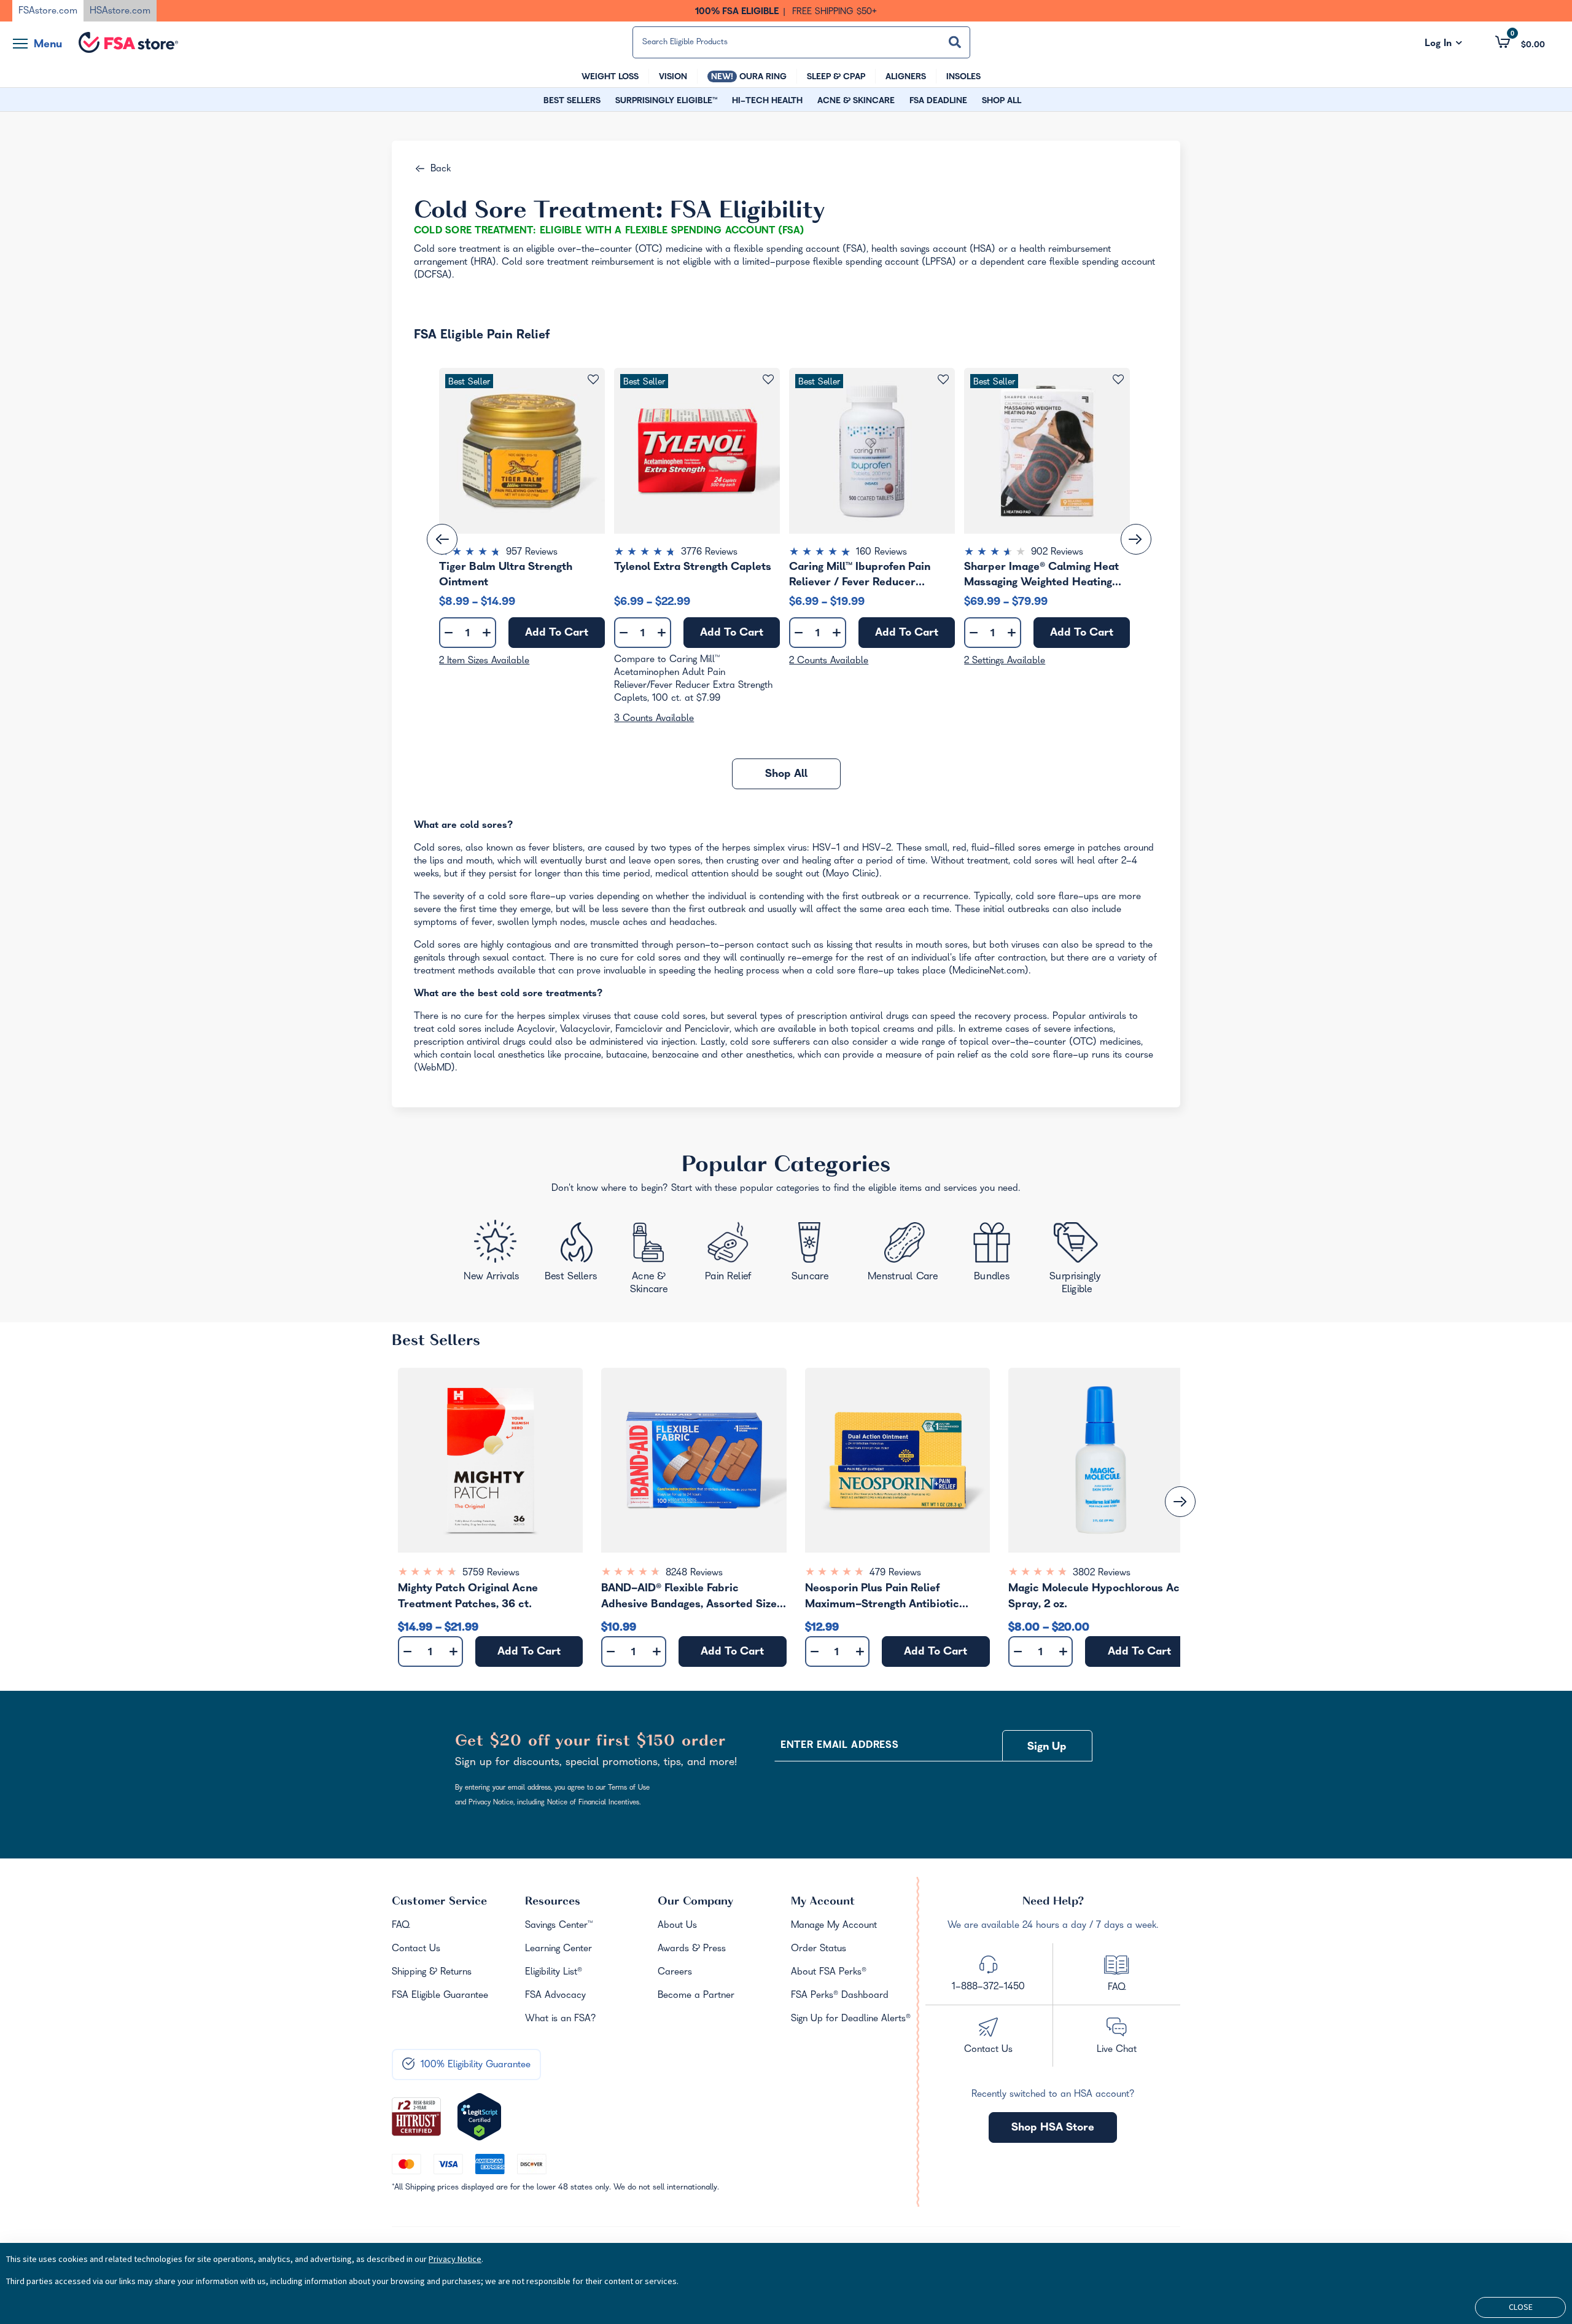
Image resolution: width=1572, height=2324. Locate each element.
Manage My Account (834, 1926)
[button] (1520, 42)
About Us (677, 1926)
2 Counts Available (829, 661)
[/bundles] (995, 1253)
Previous (442, 539)
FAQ (401, 1926)
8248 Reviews (694, 1573)
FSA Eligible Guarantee (440, 1996)
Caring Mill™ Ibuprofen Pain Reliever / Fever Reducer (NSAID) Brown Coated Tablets (869, 575)
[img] (522, 553)
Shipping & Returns (432, 1973)
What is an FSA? (561, 2019)
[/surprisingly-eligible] (1078, 1257)
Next (1136, 539)
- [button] (449, 634)
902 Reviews (1057, 553)
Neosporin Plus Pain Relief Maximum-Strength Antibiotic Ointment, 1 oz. (882, 1598)
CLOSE (1521, 2307)
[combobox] (801, 42)
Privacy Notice (455, 2259)
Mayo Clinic (851, 875)
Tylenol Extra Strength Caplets (693, 568)
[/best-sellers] (573, 1256)
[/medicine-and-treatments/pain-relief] (736, 1254)
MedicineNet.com (989, 972)
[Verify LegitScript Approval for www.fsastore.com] (479, 2117)
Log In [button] (1443, 44)
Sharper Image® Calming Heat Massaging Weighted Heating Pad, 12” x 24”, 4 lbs (1041, 575)
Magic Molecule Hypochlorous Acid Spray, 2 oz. (1099, 1597)
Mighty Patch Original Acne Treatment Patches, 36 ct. (468, 1597)
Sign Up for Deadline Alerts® (851, 2019)
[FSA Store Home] (128, 42)
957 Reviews (532, 553)
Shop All (786, 775)
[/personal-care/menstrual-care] (904, 1255)
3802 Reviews (1102, 1573)
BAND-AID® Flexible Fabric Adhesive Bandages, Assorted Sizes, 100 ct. (693, 1598)
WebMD (434, 1069)
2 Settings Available (1005, 661)
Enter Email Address (839, 1746)
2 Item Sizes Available (484, 661)
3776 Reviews (709, 553)
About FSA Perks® (829, 1973)
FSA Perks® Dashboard (840, 1996)
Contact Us (416, 1949)
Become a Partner (696, 1996)
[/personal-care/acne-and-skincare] (652, 1261)
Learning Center (558, 1949)
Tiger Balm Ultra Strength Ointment (506, 575)
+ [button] (487, 635)
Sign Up (1047, 1748)
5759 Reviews (491, 1573)
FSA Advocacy (555, 1996)
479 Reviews (895, 1573)
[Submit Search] (955, 42)
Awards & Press (692, 1949)
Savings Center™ (559, 1926)
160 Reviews (881, 553)
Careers (675, 1973)
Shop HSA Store (1053, 2128)
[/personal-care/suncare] (809, 1256)
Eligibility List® (554, 1973)
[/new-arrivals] (493, 1254)
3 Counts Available (654, 719)
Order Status (819, 1949)
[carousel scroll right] (1180, 1502)
